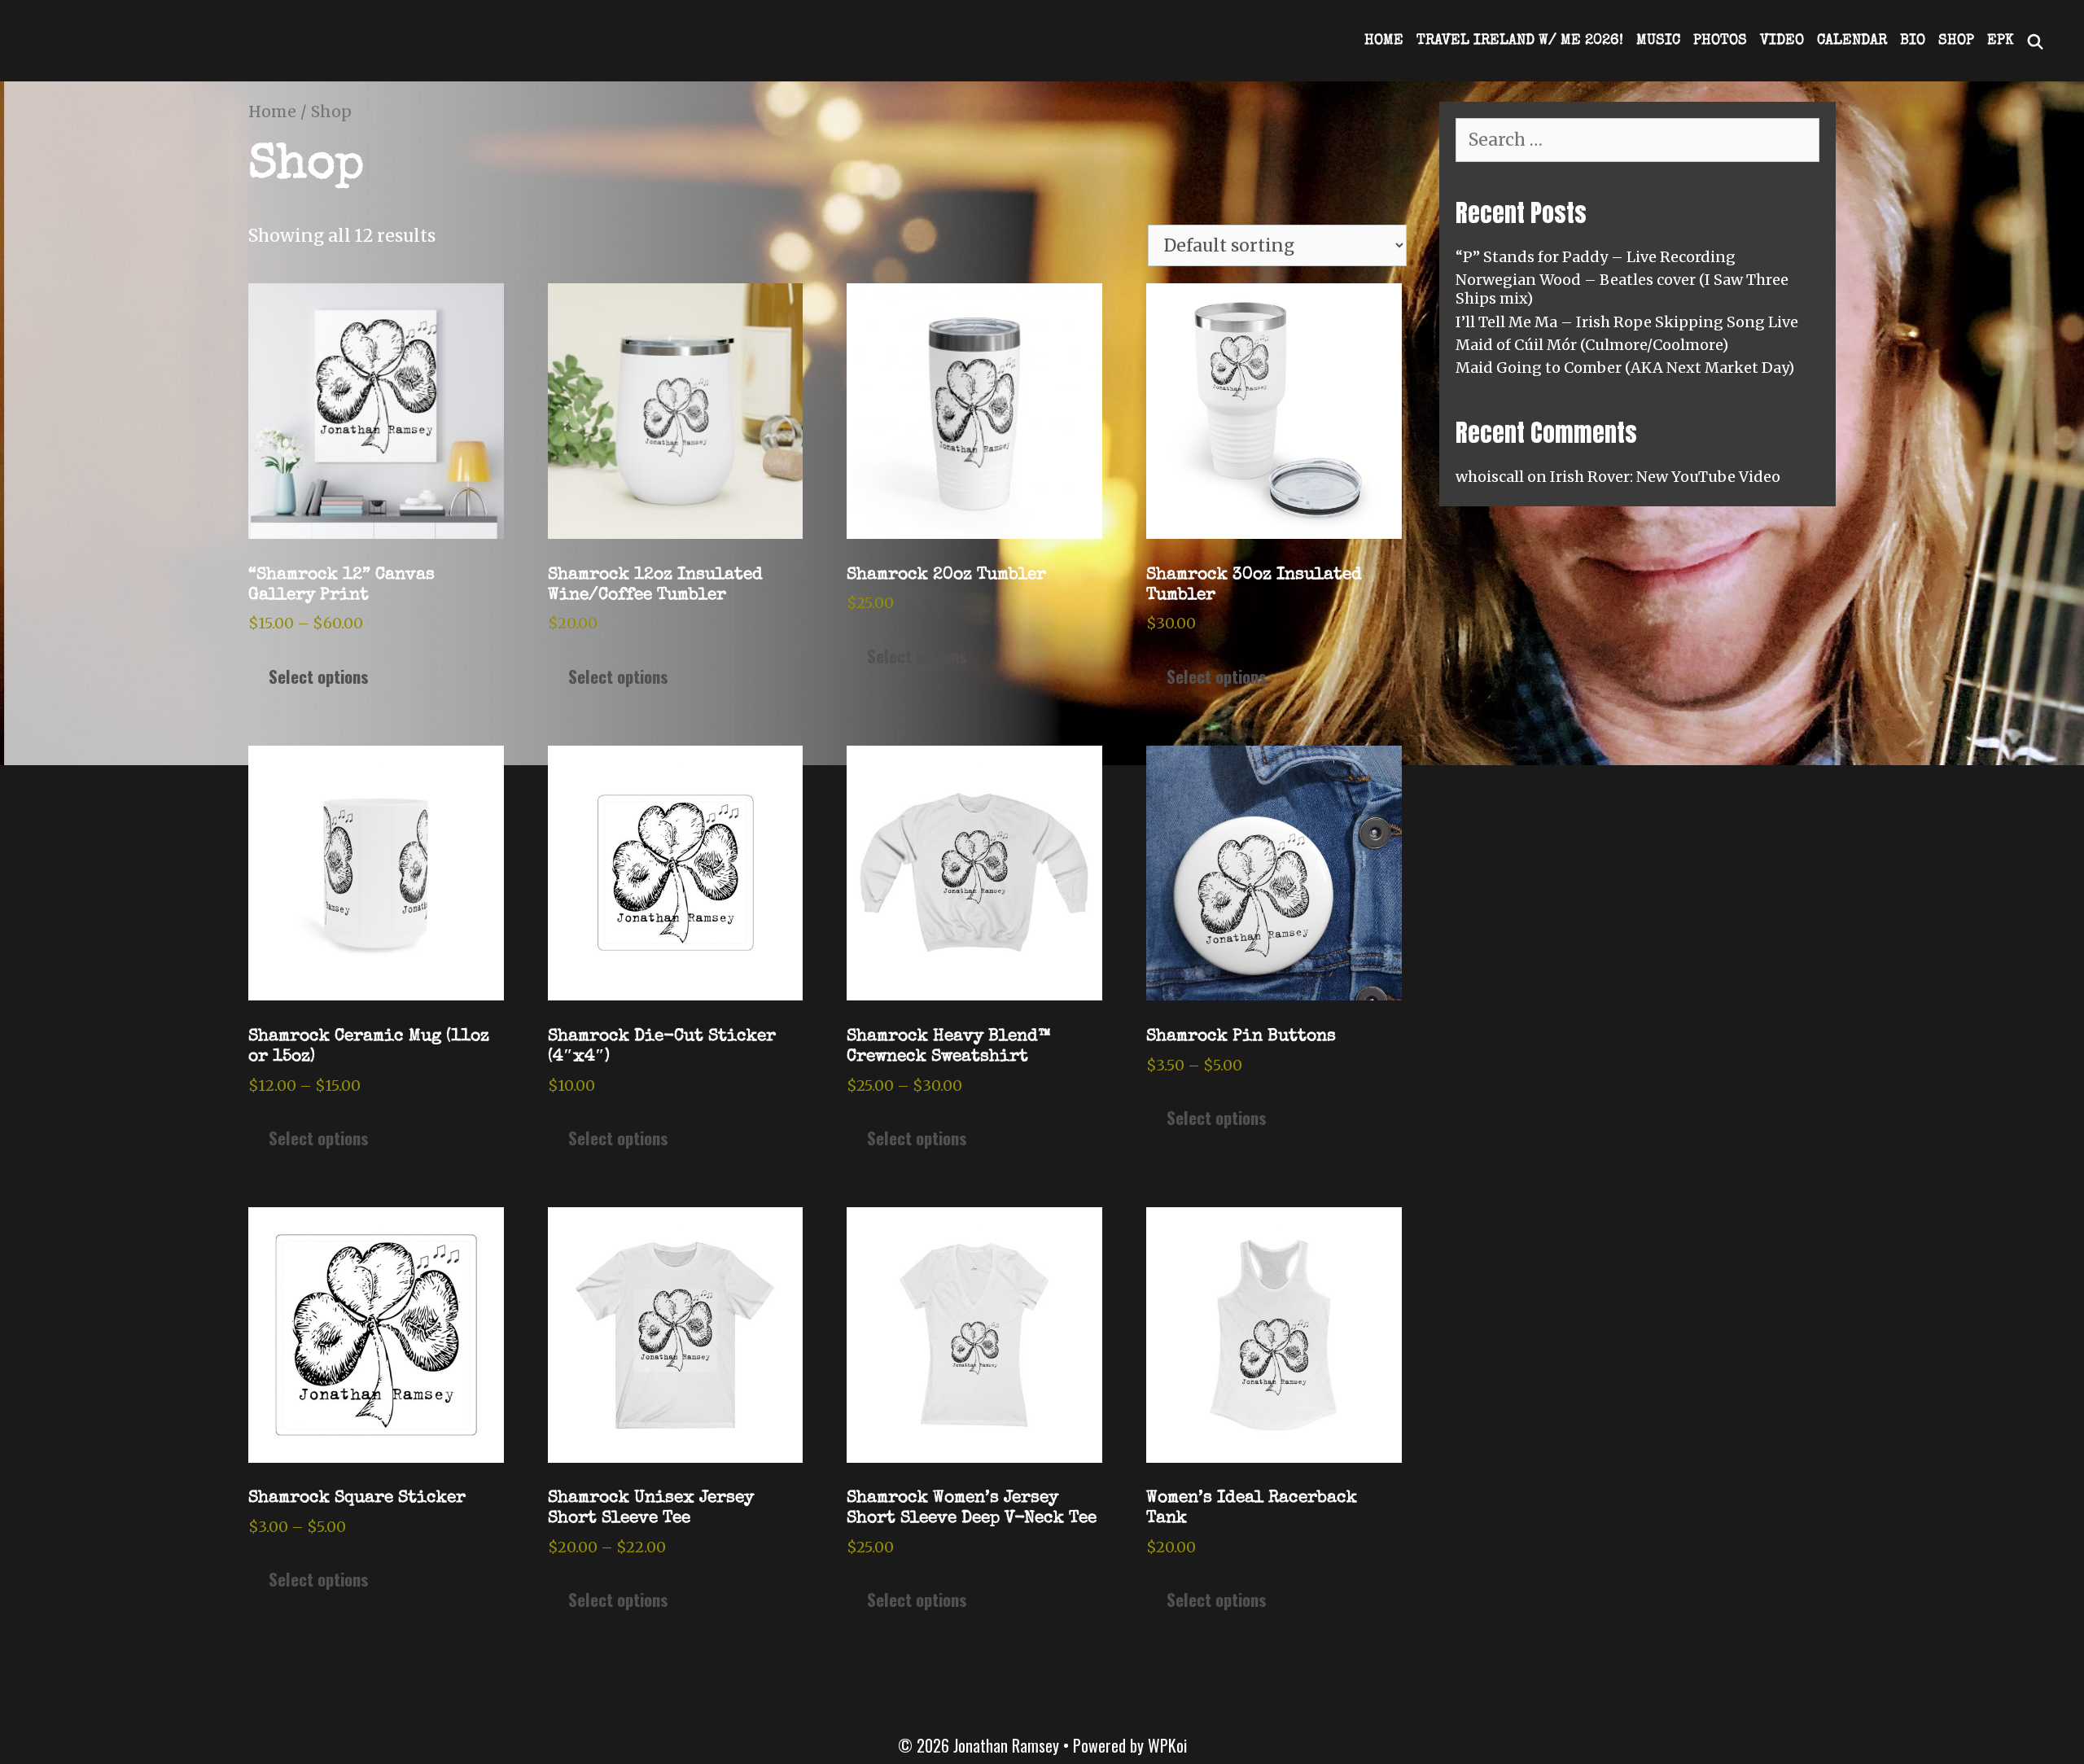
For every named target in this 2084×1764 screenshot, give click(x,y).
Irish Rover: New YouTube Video (1665, 477)
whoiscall (1490, 477)
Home (1384, 41)
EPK (2000, 41)
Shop (1956, 41)
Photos (1720, 41)
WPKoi (1167, 1745)
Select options (319, 676)
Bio (1913, 41)
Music (1658, 41)
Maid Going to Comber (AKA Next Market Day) (1625, 368)
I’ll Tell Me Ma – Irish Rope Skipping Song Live (1627, 322)
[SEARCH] (2036, 41)
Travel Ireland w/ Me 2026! (1520, 41)
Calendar (1852, 41)
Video (1782, 41)
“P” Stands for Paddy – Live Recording (1596, 257)
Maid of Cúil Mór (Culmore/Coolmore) (1592, 345)
